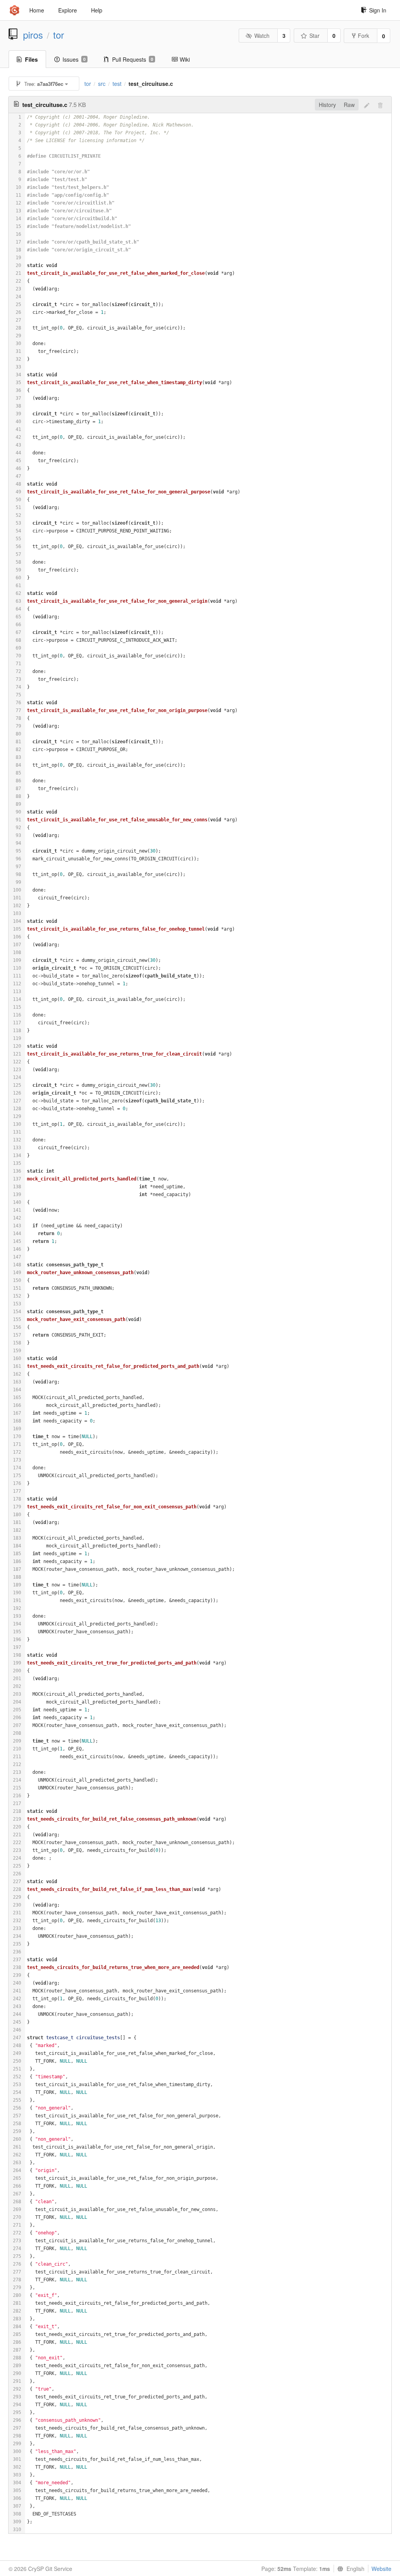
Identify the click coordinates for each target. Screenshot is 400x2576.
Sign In (378, 10)
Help (97, 10)
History (327, 105)
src (102, 84)
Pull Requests (133, 59)
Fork (363, 36)
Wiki (185, 59)
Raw (349, 105)
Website (381, 2569)
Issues (74, 59)
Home (37, 10)
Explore (68, 10)
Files (31, 59)
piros (33, 35)
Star (314, 36)
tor (59, 35)
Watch (262, 36)
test (117, 84)
